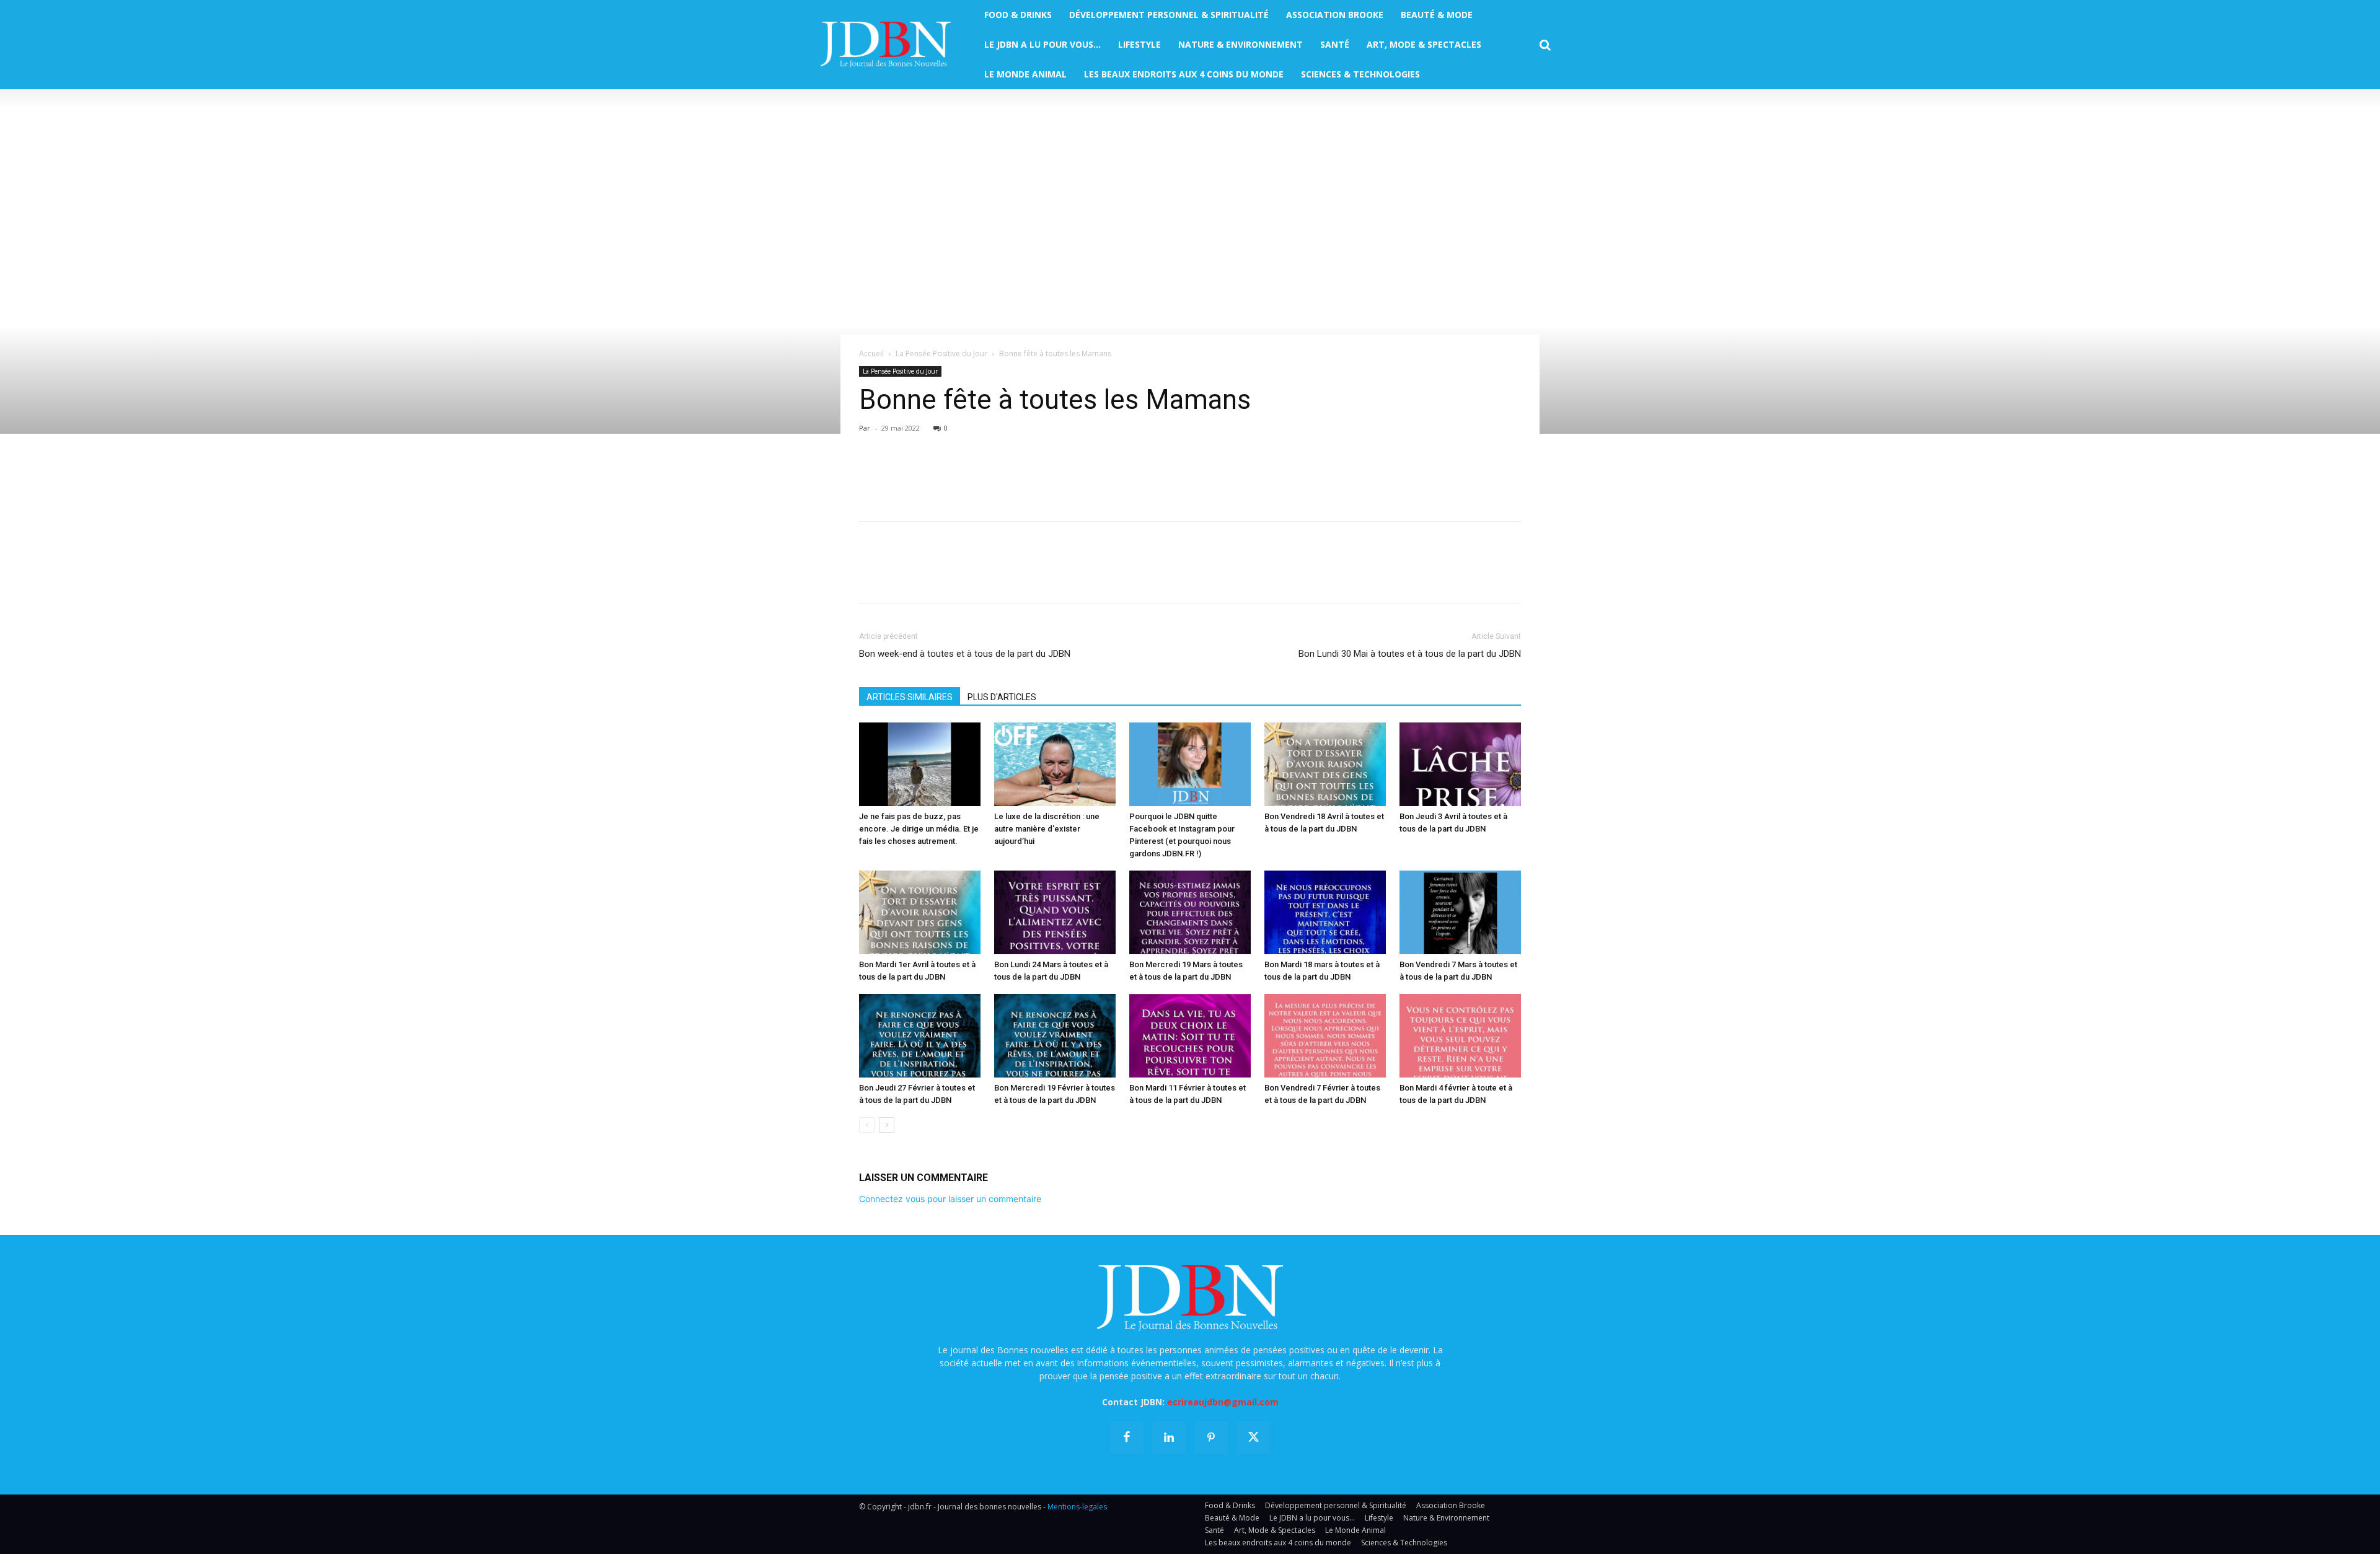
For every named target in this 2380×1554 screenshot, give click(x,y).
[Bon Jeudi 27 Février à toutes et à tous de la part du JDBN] (920, 1036)
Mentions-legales (1077, 1507)
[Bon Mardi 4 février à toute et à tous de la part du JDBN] (1460, 1036)
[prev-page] (867, 1125)
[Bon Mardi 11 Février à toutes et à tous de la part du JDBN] (1190, 1036)
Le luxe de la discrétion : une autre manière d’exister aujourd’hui (1047, 829)
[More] (1015, 476)
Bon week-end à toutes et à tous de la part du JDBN (965, 654)
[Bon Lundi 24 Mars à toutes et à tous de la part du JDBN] (1055, 912)
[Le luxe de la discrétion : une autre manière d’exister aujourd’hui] (1055, 764)
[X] (900, 476)
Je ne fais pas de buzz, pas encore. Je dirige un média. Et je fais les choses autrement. (919, 829)
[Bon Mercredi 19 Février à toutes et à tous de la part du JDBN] (1055, 1036)
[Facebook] (871, 476)
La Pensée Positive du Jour (941, 353)
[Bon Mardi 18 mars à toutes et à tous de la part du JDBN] (1325, 912)
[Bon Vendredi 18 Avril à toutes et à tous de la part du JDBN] (1325, 764)
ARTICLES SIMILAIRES (910, 697)
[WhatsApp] (957, 476)
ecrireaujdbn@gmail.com (1223, 1402)
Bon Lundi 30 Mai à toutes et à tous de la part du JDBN (1410, 654)
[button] (1545, 45)
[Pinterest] (928, 476)
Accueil (871, 353)
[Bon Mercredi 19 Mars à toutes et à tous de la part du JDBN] (1190, 912)
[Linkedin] (985, 476)
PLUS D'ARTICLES (1002, 697)
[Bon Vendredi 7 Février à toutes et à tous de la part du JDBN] (1325, 1036)
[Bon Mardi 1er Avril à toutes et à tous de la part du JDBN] (920, 912)
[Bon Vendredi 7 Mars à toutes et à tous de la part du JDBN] (1460, 912)
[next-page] (887, 1125)
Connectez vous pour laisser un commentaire (950, 1199)
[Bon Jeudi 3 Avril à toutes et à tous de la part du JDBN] (1460, 764)
